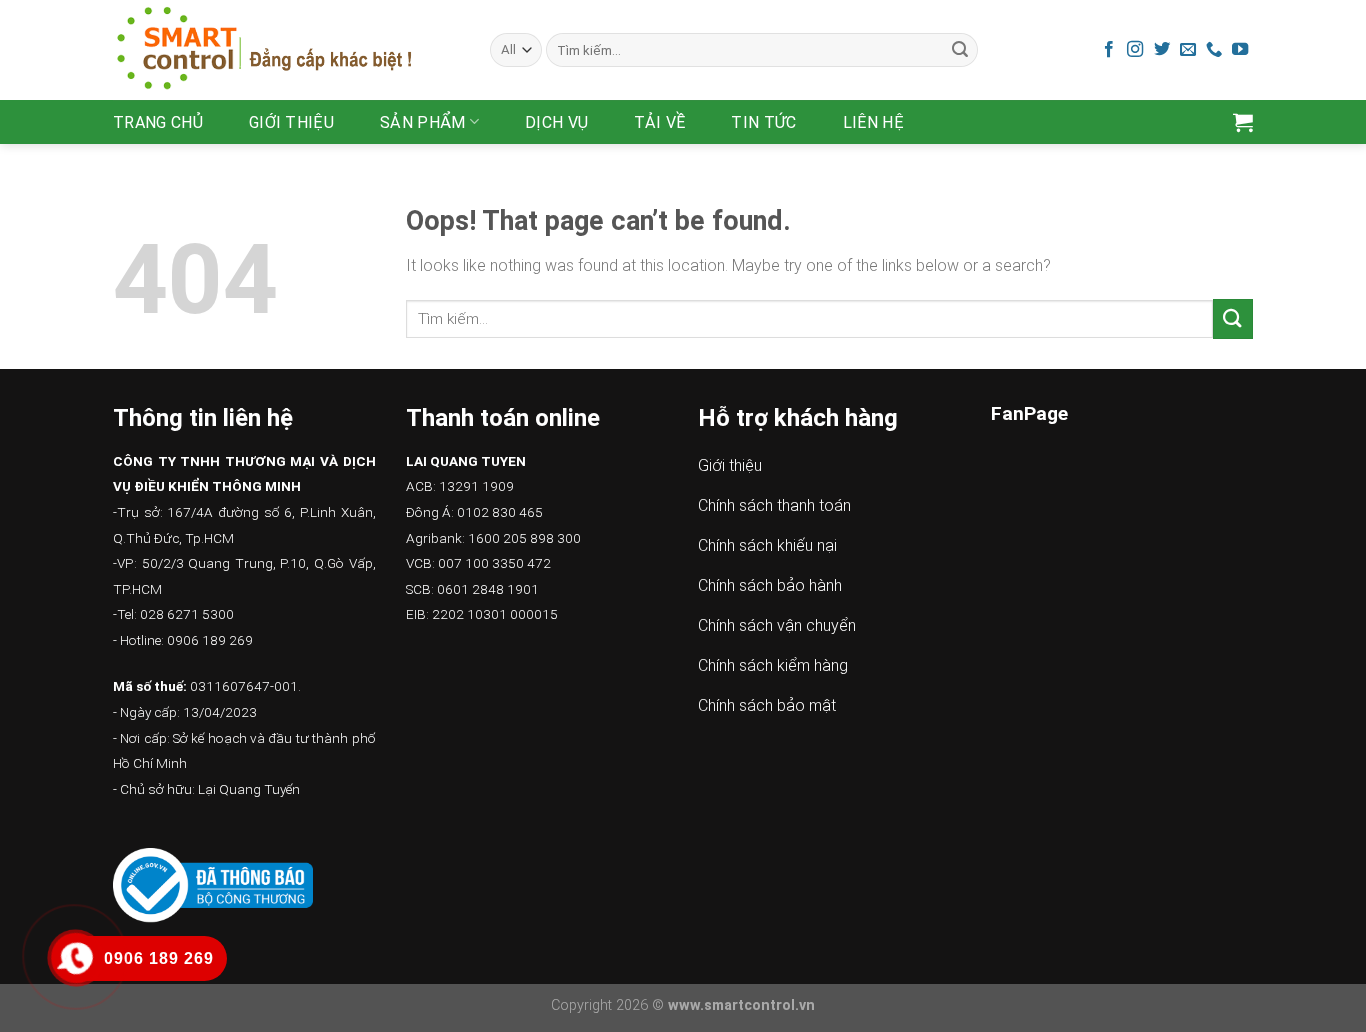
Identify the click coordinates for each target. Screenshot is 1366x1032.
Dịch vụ (556, 122)
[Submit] (960, 50)
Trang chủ (158, 122)
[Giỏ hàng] (1243, 122)
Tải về (659, 122)
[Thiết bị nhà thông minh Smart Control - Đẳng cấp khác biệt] (286, 50)
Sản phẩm (423, 122)
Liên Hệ (873, 122)
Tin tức (763, 122)
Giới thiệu (291, 122)
